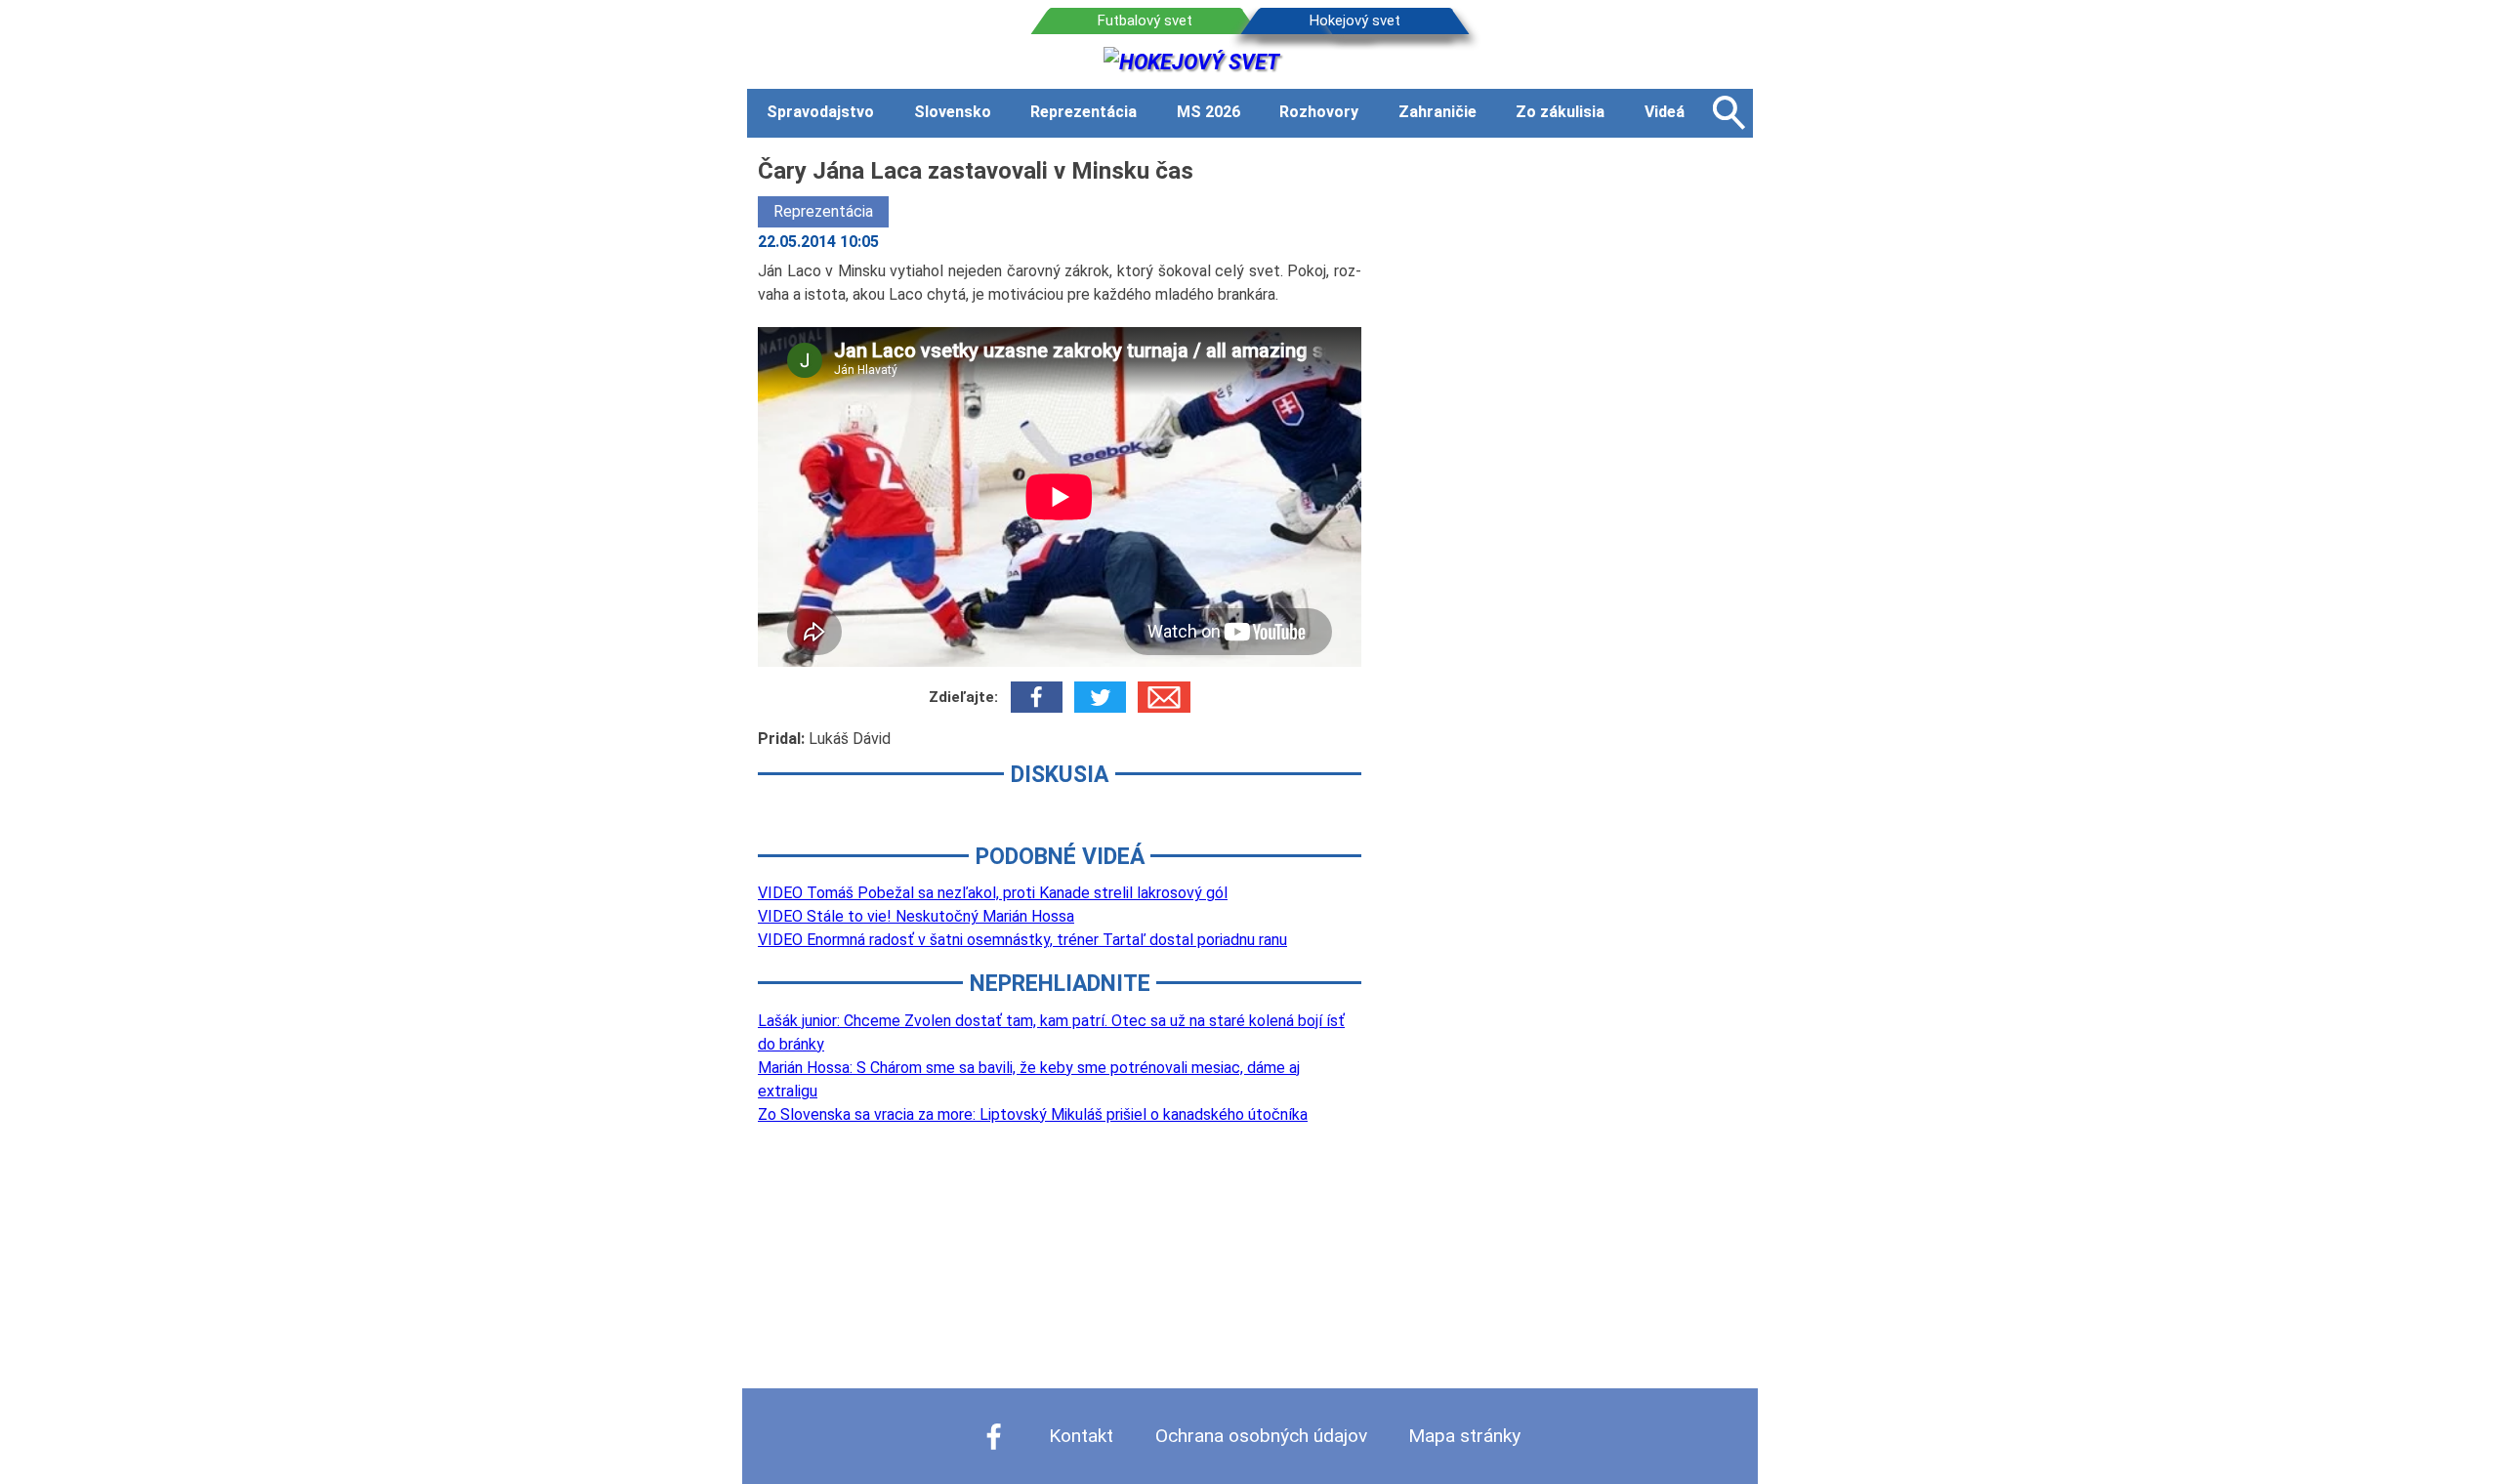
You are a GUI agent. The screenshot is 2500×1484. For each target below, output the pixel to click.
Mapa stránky (1464, 1436)
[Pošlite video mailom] (1164, 697)
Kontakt (1081, 1436)
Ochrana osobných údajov (1261, 1436)
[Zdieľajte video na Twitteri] (1100, 697)
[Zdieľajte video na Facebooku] (1037, 697)
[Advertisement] (1572, 446)
